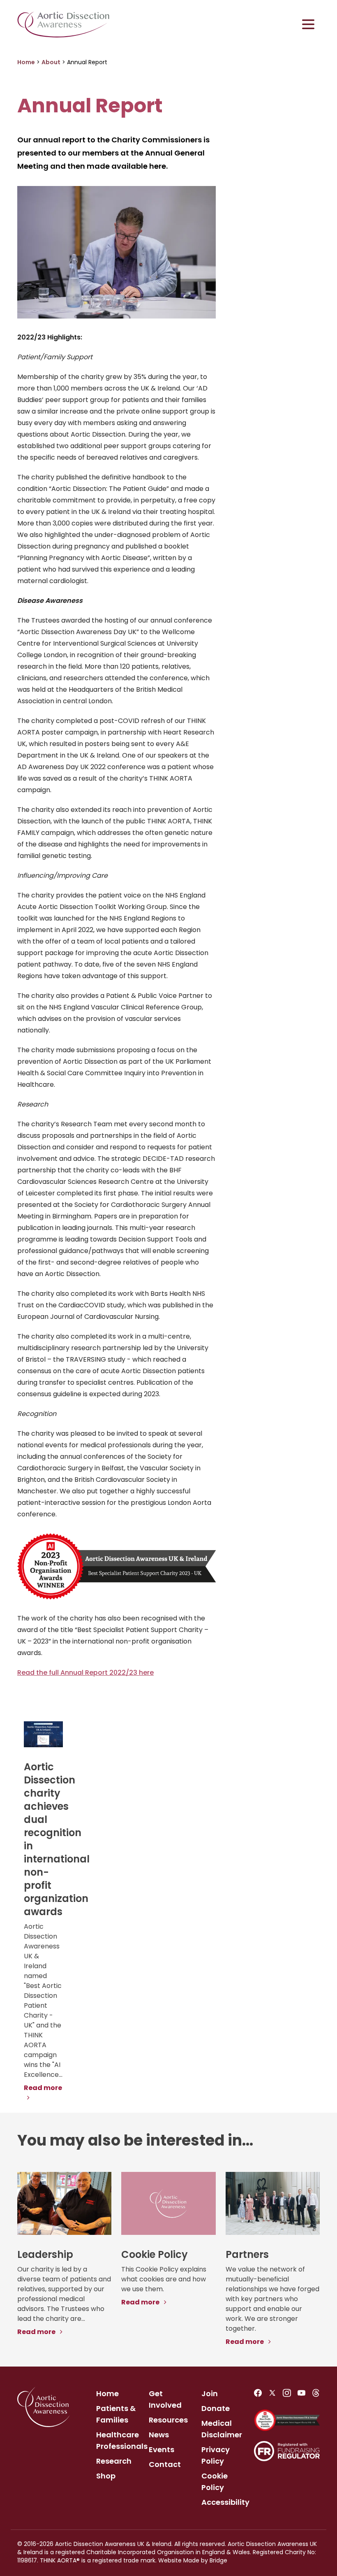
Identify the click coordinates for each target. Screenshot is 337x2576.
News (159, 2435)
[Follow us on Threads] (316, 2393)
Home (26, 62)
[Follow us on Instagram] (287, 2393)
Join (210, 2393)
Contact (165, 2464)
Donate (216, 2408)
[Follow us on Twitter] (272, 2393)
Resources (168, 2420)
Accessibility (225, 2502)
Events (162, 2449)
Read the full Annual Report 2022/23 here (85, 1673)
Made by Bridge (205, 2560)
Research (114, 2461)
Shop (106, 2476)
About (51, 62)
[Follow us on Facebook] (258, 2393)
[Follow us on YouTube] (301, 2393)
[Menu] (308, 24)
